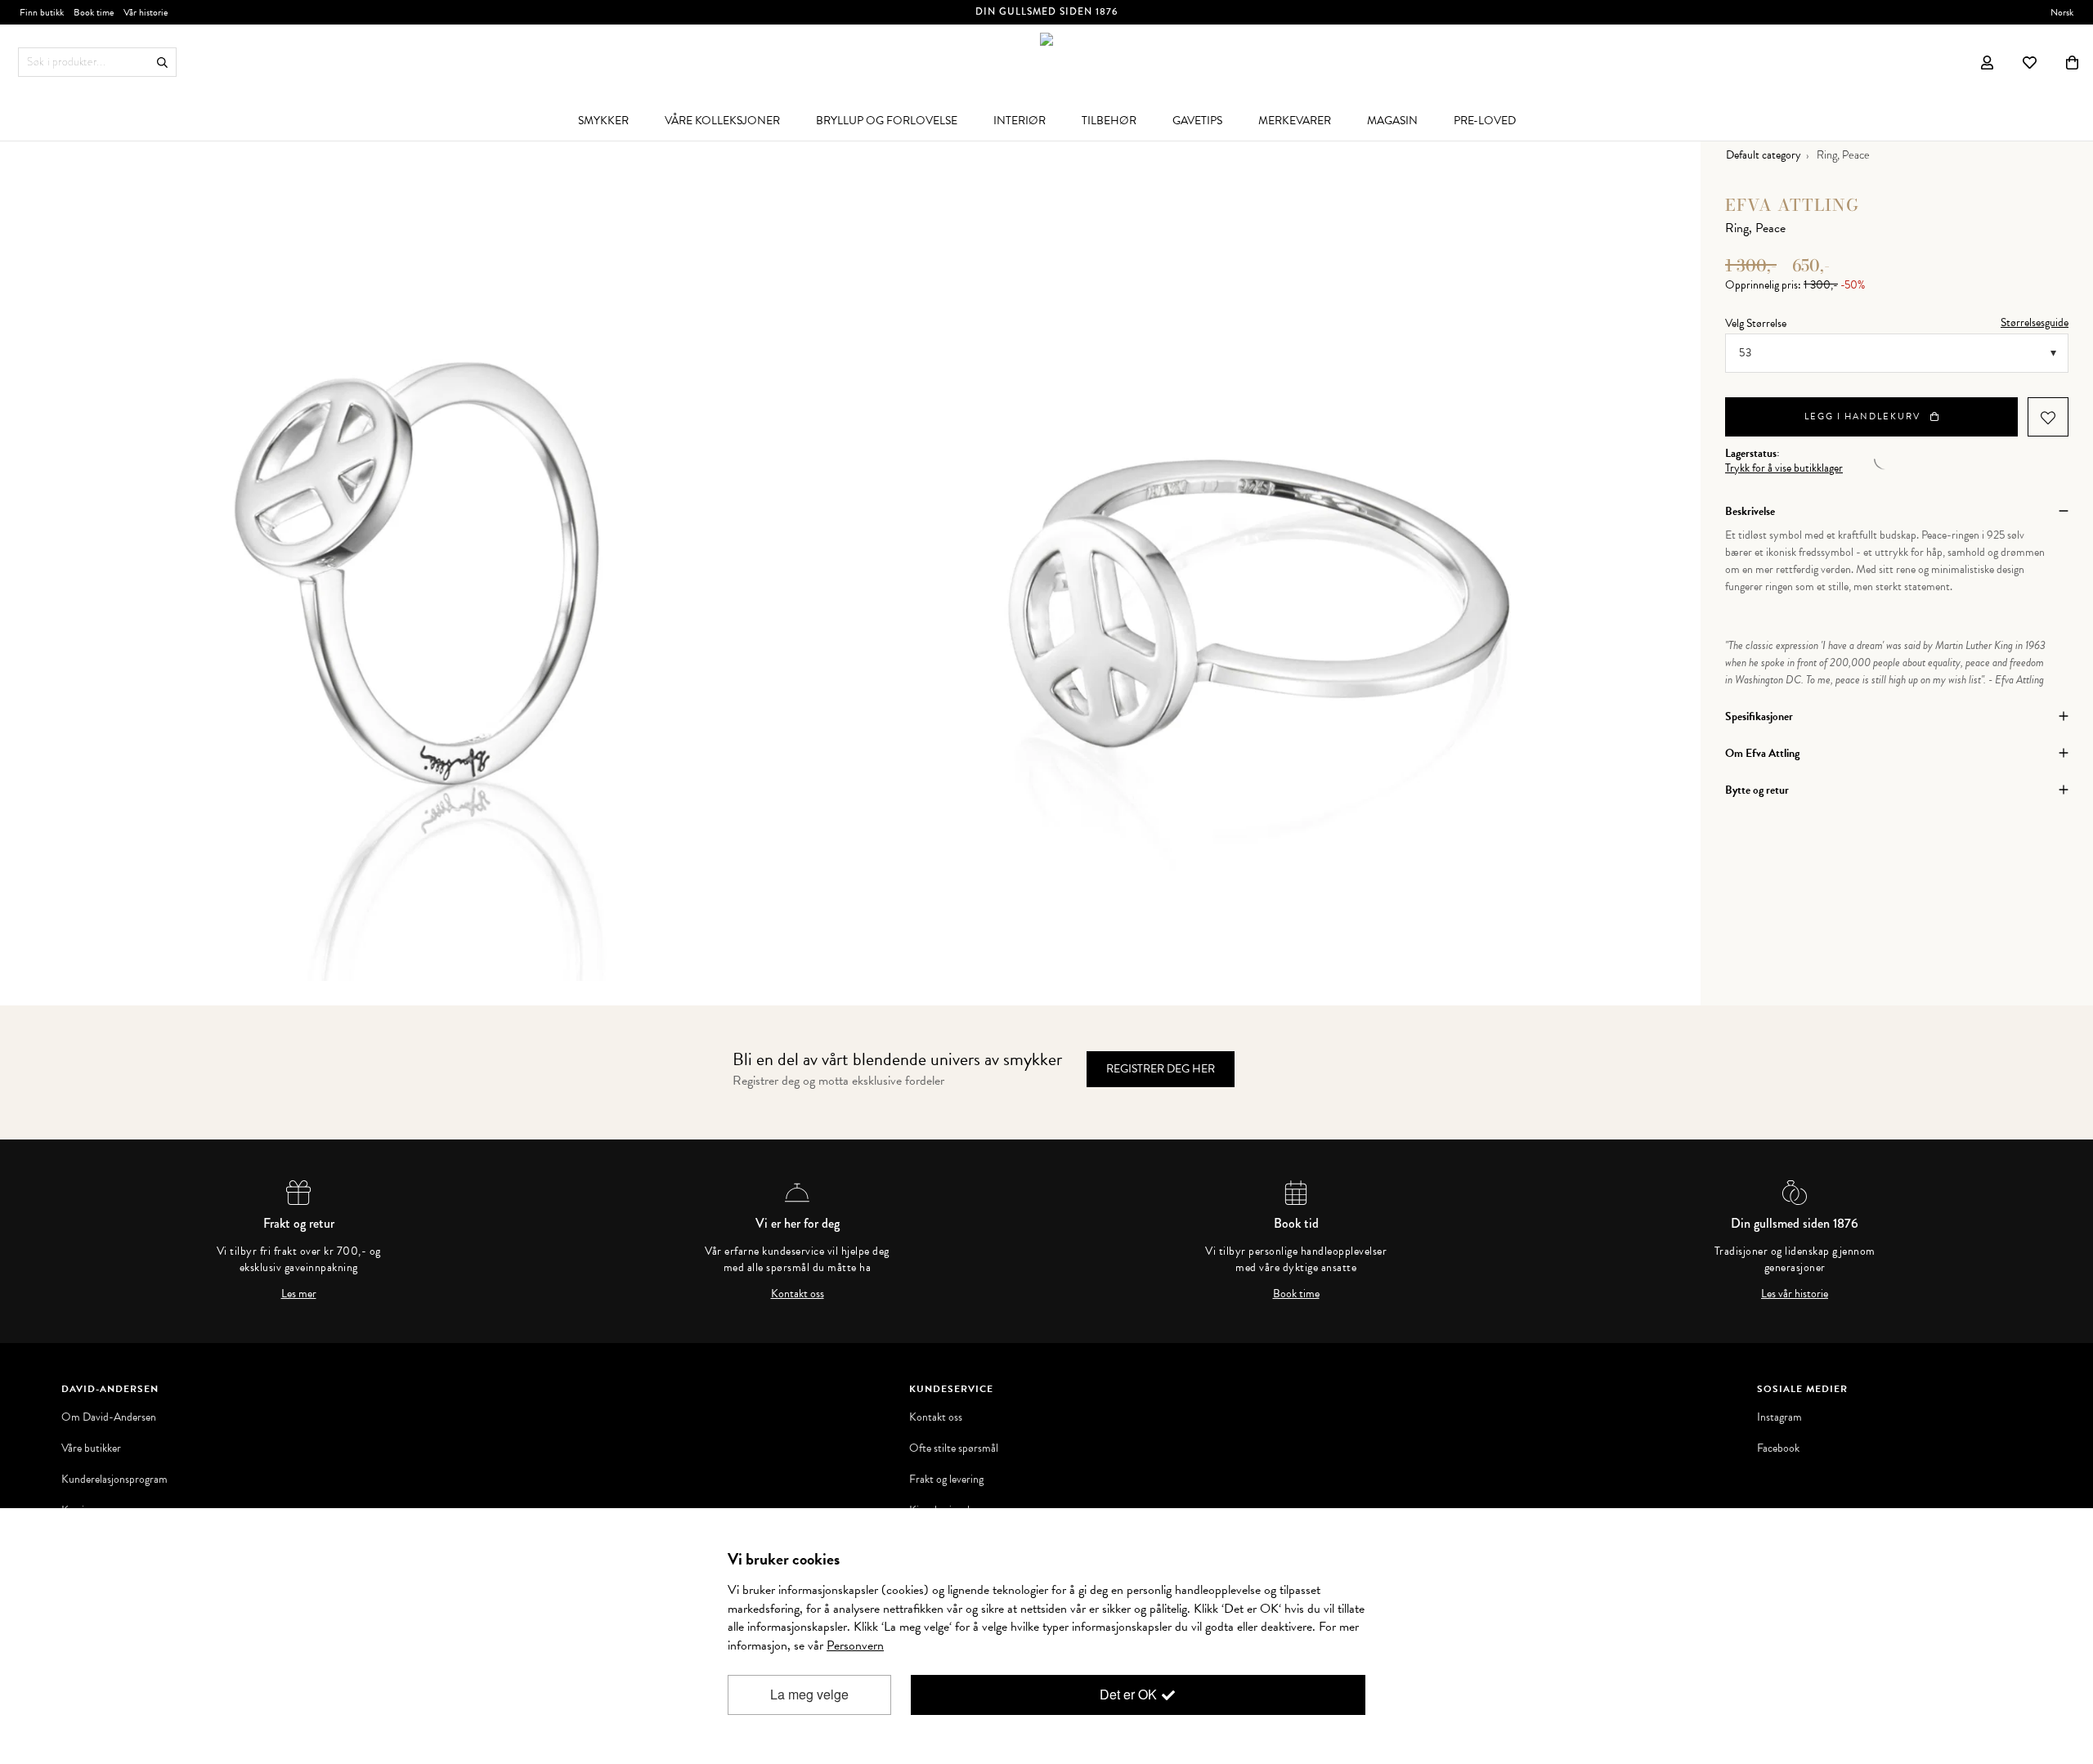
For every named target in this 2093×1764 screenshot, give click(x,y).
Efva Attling (1792, 205)
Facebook (1778, 1448)
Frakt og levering (946, 1480)
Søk (162, 63)
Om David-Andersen (109, 1417)
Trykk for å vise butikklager (1784, 468)
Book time (1296, 1294)
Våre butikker (91, 1448)
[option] (437, 568)
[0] (2072, 62)
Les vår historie (1795, 1294)
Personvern (855, 1645)
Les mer (299, 1294)
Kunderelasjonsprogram (114, 1480)
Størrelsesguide (2035, 322)
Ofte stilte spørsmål (954, 1448)
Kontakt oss (798, 1294)
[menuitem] (603, 120)
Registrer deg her (1161, 1069)
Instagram (1779, 1417)
